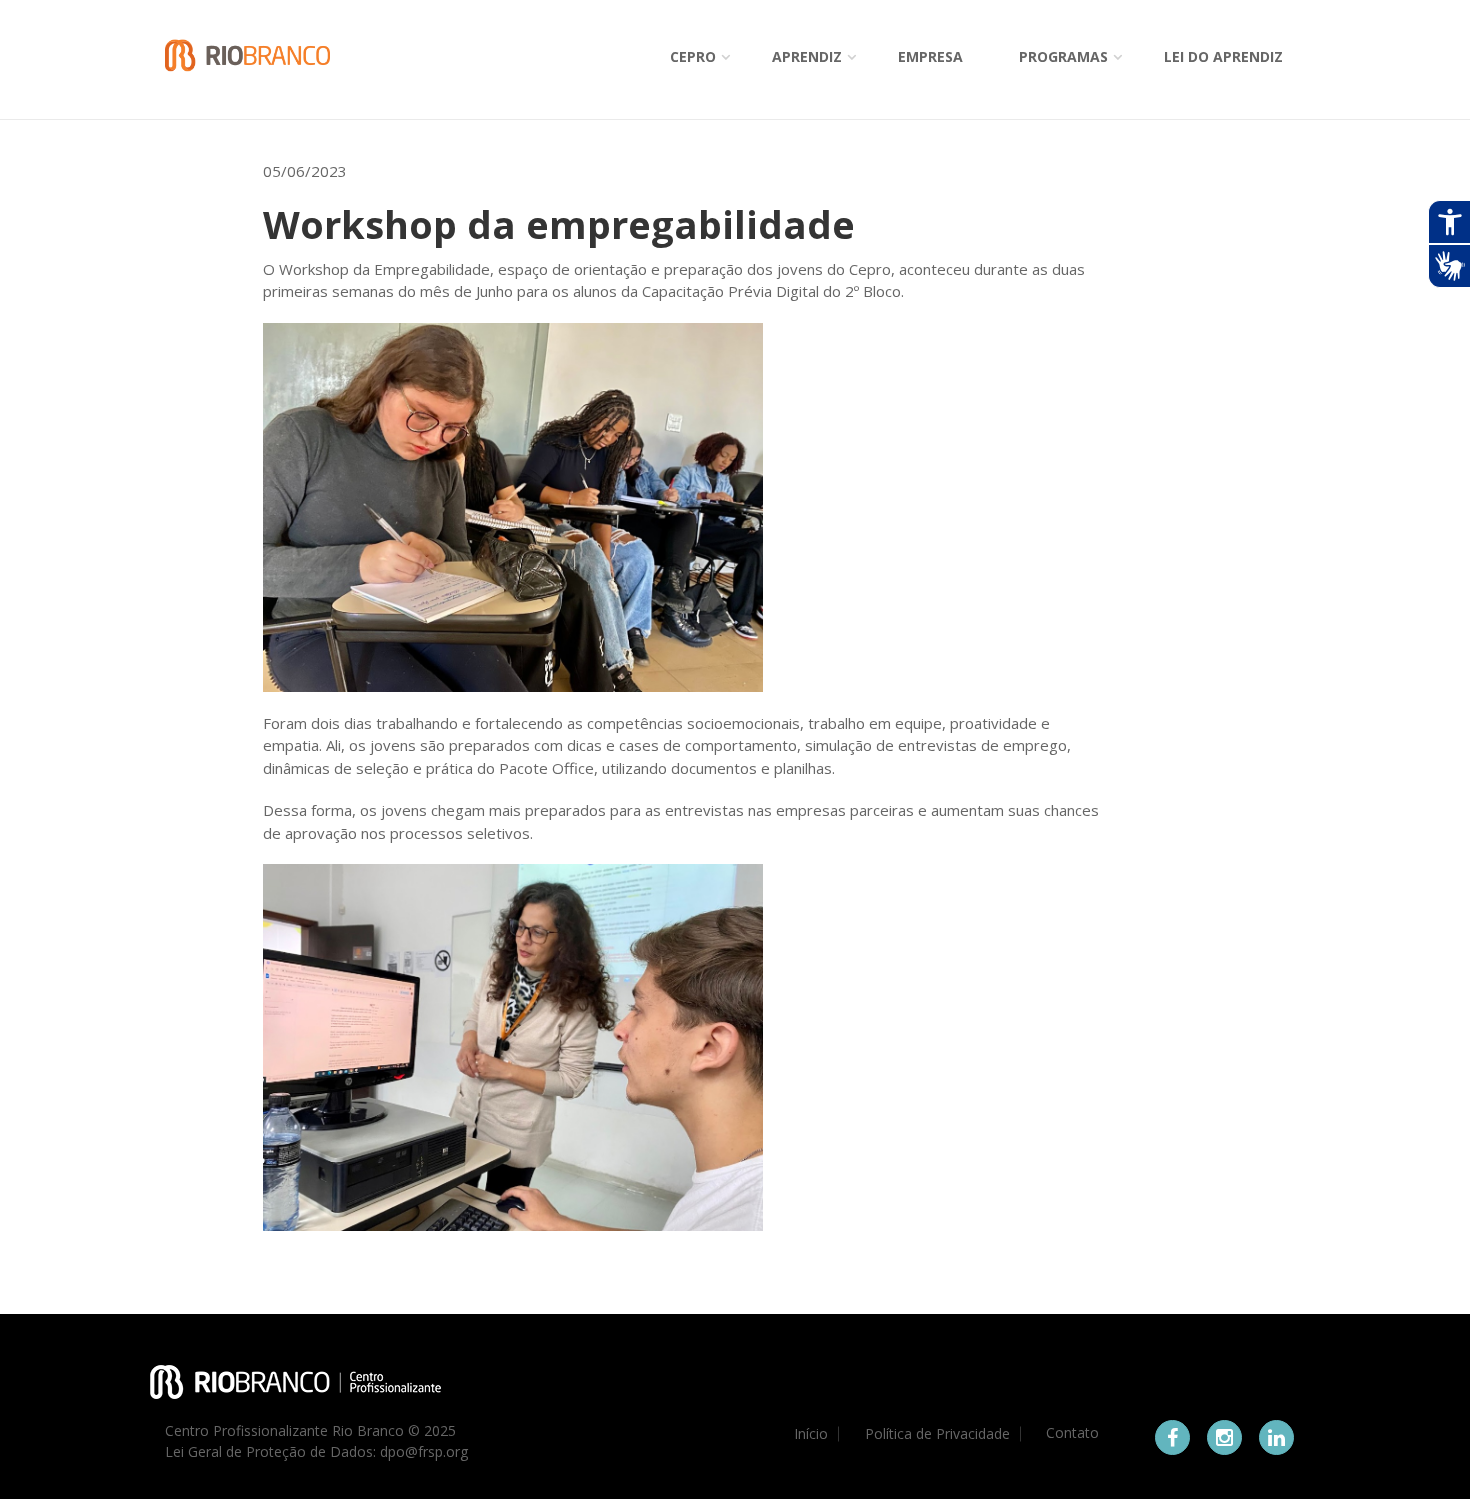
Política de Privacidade (937, 1434)
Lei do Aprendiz (1223, 56)
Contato (1072, 1433)
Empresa (930, 56)
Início (811, 1434)
